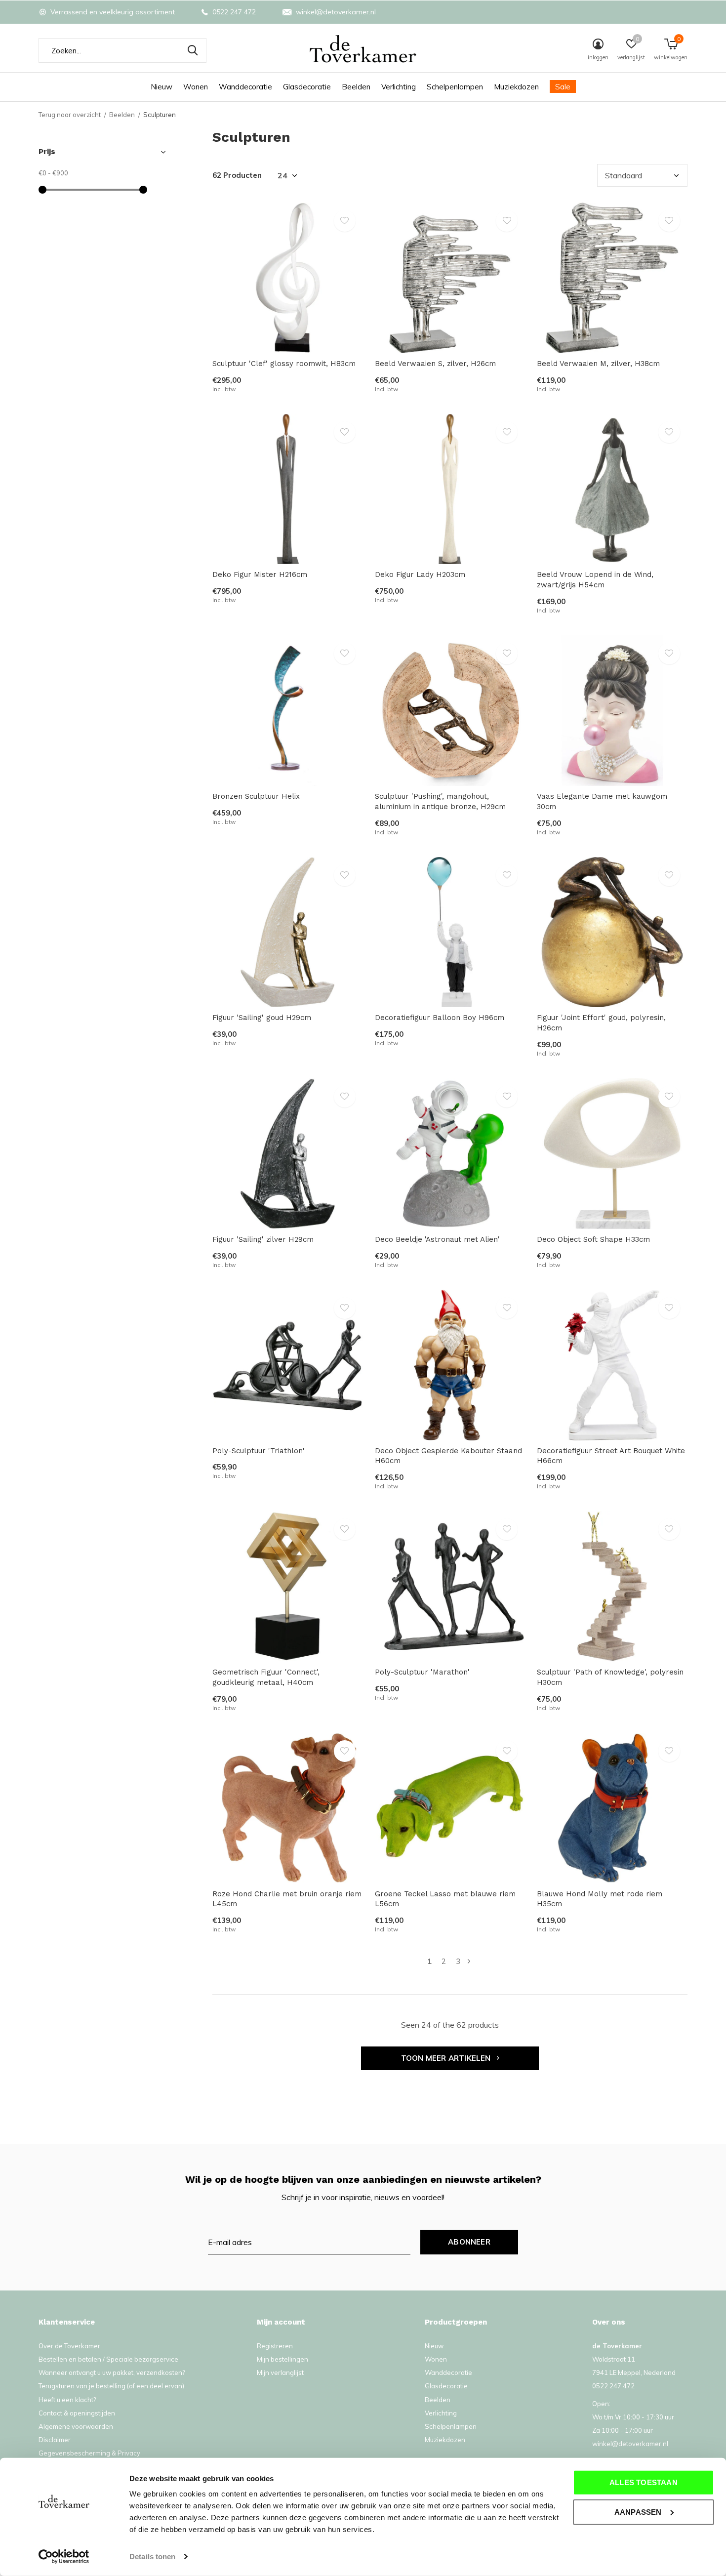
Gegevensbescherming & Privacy (89, 2453)
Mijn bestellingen (282, 2359)
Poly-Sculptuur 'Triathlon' (259, 1451)
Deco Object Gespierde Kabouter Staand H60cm (448, 1456)
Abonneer (469, 2242)
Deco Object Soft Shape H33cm (593, 1239)
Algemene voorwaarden (76, 2426)
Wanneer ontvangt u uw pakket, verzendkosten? (112, 2372)
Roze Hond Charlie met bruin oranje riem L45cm (287, 1899)
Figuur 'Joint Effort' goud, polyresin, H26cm (601, 1023)
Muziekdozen (516, 87)
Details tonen (152, 2556)
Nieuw (161, 87)
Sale (563, 87)
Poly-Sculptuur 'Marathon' (422, 1672)
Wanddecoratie (245, 87)
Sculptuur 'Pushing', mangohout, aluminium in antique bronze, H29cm (440, 801)
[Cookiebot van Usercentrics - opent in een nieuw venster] (64, 2557)
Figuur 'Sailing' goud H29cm (262, 1018)
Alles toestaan (644, 2482)
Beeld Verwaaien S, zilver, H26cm (435, 364)
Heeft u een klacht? (67, 2400)
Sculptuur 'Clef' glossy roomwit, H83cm (284, 364)
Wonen (196, 87)
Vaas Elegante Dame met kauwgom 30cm (602, 801)
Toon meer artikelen (447, 2058)
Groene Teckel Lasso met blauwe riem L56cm (445, 1899)
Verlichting (399, 87)
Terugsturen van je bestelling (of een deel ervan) (111, 2386)
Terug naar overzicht (70, 115)
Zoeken (193, 50)
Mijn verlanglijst (280, 2372)
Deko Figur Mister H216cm (260, 574)
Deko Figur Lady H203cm (420, 574)
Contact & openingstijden (77, 2413)
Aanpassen (638, 2512)
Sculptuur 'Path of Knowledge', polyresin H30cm (610, 1677)
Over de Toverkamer (69, 2346)
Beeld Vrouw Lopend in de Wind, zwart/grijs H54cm (595, 580)
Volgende (469, 1961)
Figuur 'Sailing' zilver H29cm (263, 1239)
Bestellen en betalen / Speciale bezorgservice (108, 2359)
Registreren (275, 2346)
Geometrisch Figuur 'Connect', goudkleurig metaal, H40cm (266, 1677)
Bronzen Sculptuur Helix (256, 796)
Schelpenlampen (455, 87)
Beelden (356, 87)
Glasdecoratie (307, 87)
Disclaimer (55, 2440)
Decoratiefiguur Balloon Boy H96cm (440, 1018)
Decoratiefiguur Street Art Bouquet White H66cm (611, 1456)
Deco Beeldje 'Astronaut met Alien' (437, 1239)
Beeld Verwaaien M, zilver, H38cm (598, 364)
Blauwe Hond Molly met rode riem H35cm (600, 1899)
